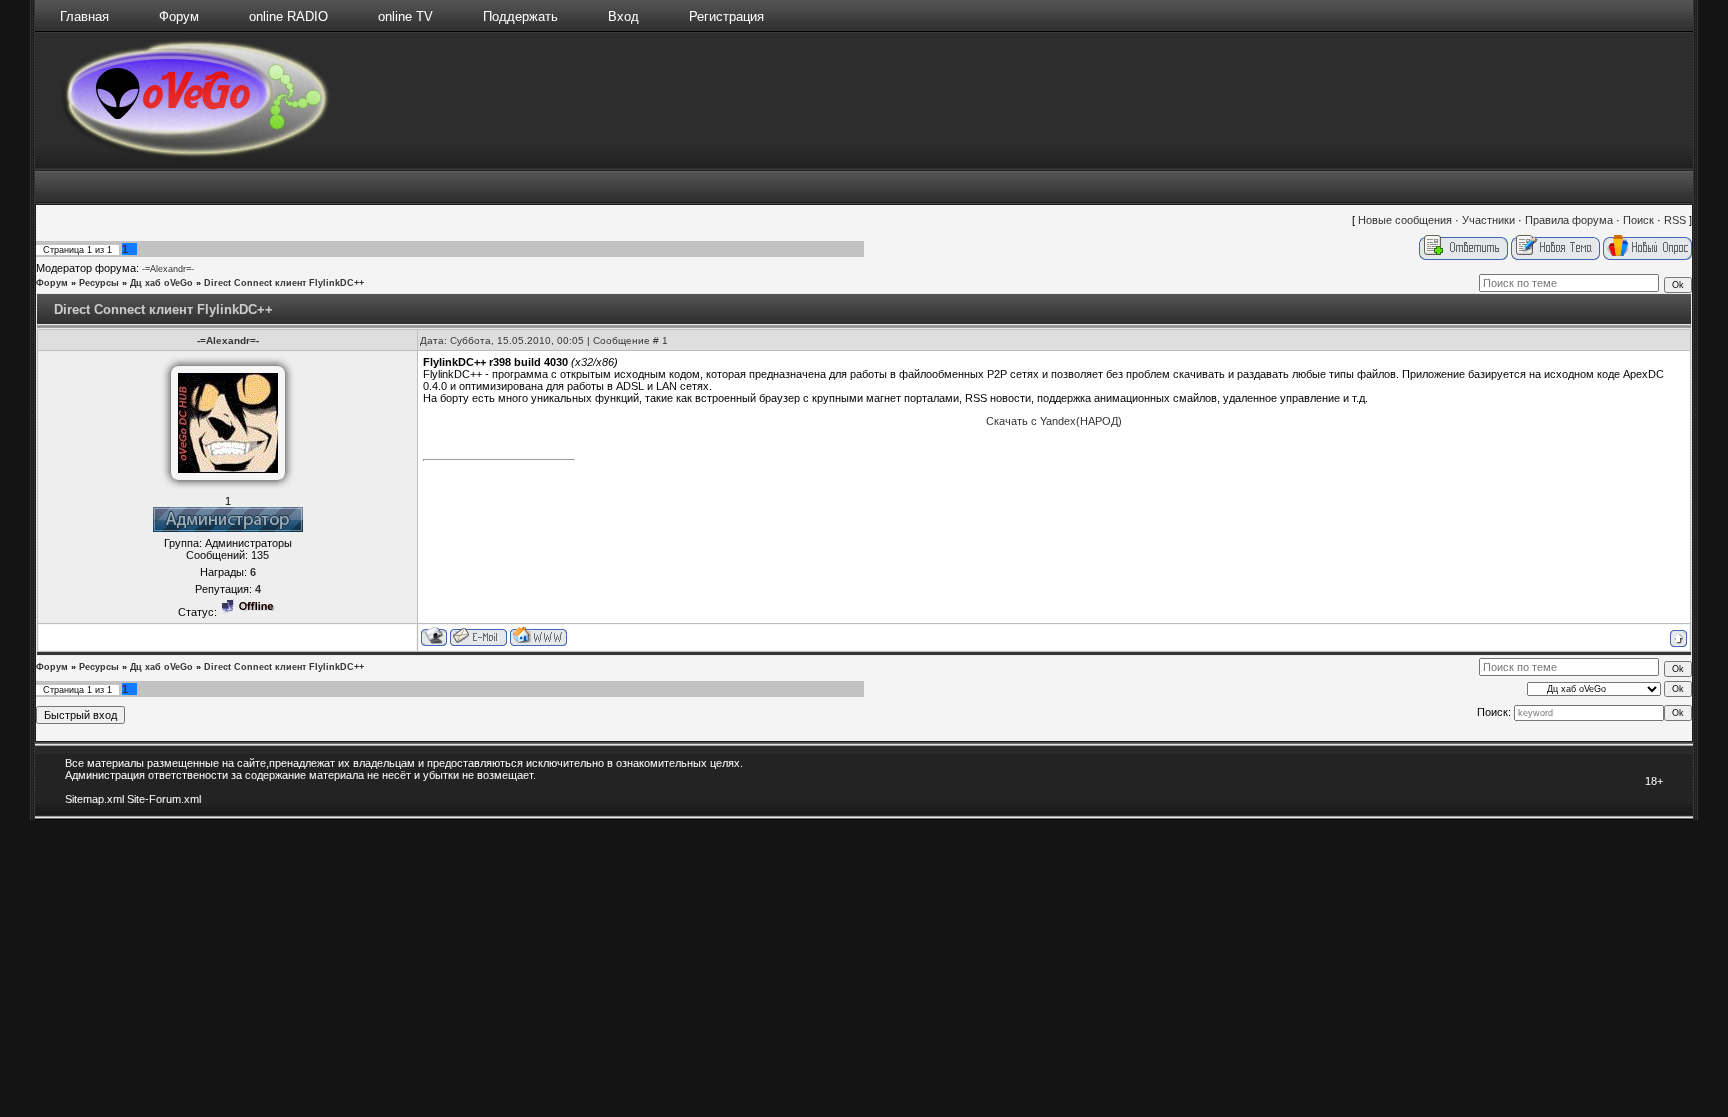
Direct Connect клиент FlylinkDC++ (284, 283)
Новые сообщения (1405, 220)
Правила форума (1569, 220)
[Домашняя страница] (538, 636)
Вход (623, 16)
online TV (405, 16)
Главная (84, 16)
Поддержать (520, 16)
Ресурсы (99, 283)
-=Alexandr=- (168, 269)
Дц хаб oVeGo (161, 283)
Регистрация (726, 16)
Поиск (1638, 220)
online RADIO (288, 16)
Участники (1488, 220)
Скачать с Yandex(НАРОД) (1054, 421)
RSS (1675, 220)
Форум (179, 16)
